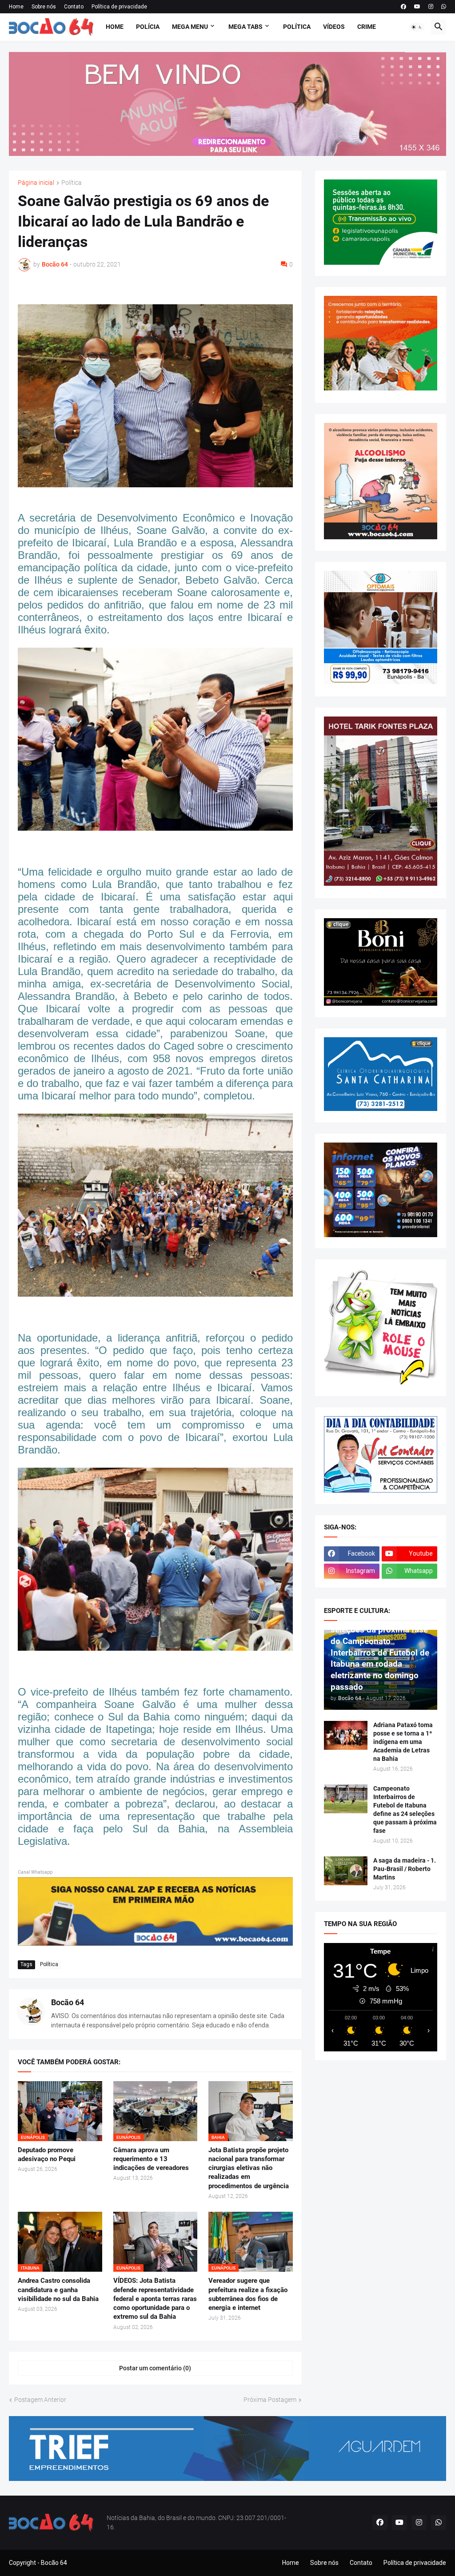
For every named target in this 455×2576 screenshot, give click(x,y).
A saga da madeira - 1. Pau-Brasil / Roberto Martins (405, 1869)
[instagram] (431, 7)
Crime (367, 27)
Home (16, 7)
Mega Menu (190, 27)
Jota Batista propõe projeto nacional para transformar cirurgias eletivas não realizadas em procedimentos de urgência (249, 2168)
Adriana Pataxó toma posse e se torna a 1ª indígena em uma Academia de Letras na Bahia (403, 1742)
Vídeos (334, 27)
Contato (74, 7)
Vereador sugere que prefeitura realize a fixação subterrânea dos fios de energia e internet (248, 2294)
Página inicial (36, 183)
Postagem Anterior (40, 2400)
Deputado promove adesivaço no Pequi (47, 2154)
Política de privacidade (119, 7)
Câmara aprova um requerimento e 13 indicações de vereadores (151, 2159)
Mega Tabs (245, 27)
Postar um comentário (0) (155, 2368)
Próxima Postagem (270, 2400)
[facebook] (403, 7)
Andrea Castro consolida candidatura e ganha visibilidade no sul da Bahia (58, 2290)
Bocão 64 (68, 2002)
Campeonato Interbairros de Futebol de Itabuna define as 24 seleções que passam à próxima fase (405, 1810)
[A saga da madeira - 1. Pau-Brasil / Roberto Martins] (346, 1871)
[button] (417, 27)
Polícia (148, 27)
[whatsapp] (444, 7)
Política (297, 27)
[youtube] (417, 7)
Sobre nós (44, 7)
